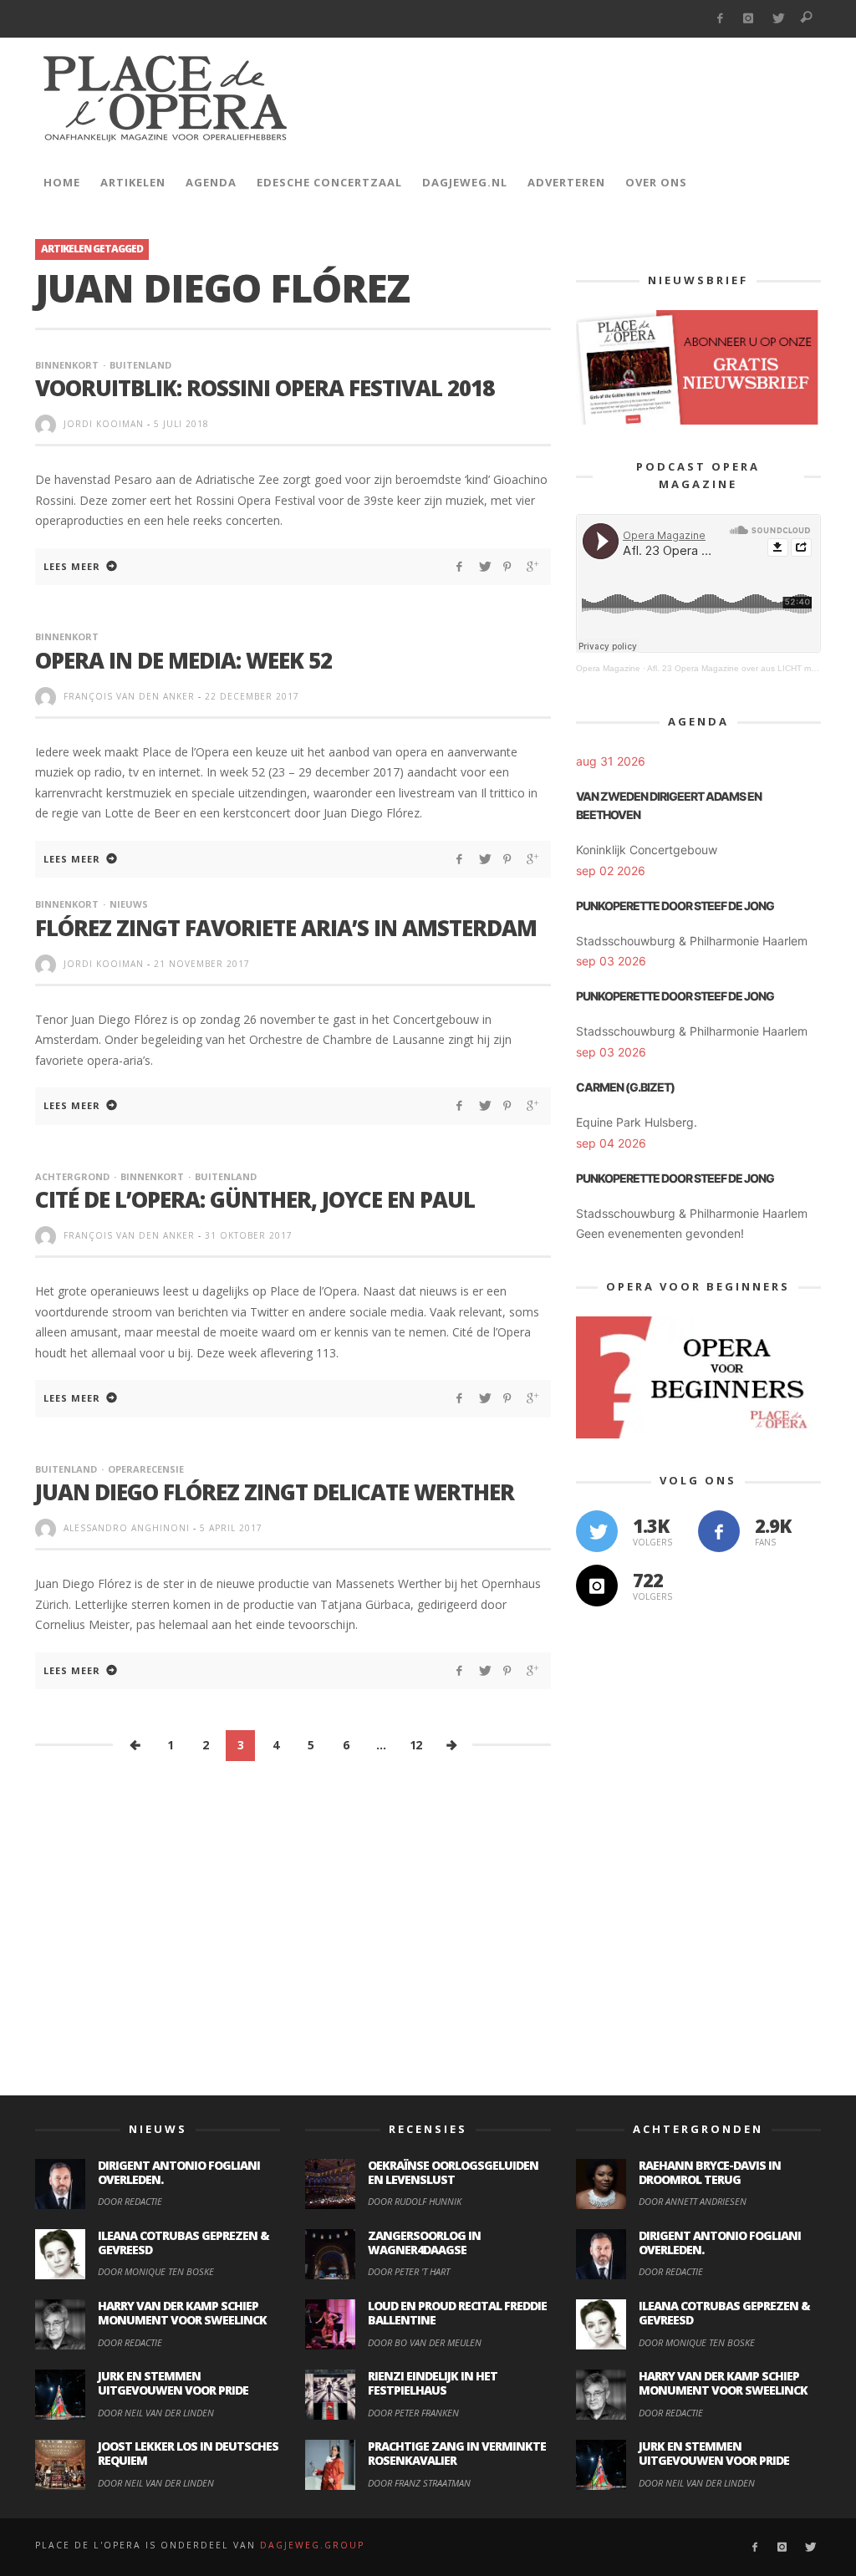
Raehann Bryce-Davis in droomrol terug (710, 2172)
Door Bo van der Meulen (425, 2342)
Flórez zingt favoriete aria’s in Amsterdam (286, 928)
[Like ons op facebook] (719, 1531)
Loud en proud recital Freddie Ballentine (457, 2313)
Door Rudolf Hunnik (415, 2201)
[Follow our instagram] (597, 1586)
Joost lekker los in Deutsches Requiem (188, 2453)
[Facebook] (719, 19)
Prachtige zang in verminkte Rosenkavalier (457, 2453)
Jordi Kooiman (104, 424)
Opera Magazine (608, 668)
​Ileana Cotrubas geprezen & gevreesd (183, 2243)
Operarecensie (146, 1469)
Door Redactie (130, 2201)
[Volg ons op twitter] (597, 1531)
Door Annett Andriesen (693, 2201)
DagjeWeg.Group (312, 2545)
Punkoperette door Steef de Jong (675, 906)
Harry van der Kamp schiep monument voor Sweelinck (182, 2313)
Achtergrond (72, 1176)
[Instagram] (749, 19)
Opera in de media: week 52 (183, 660)
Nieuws (129, 904)
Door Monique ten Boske (156, 2271)
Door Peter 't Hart (409, 2271)
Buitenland (140, 365)
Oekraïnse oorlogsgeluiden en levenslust (453, 2172)
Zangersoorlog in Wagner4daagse (424, 2243)
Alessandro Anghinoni (127, 1528)
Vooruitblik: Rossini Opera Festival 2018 (265, 388)
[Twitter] (778, 19)
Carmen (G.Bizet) (625, 1087)
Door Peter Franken (413, 2413)
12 (415, 1745)
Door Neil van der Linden (156, 2413)
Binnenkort (67, 365)
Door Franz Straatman (419, 2483)
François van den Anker (129, 696)
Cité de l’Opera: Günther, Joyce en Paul (255, 1199)
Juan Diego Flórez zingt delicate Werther (275, 1492)
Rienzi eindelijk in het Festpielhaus (433, 2383)
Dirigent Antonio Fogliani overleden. (179, 2172)
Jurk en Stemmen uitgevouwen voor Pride (173, 2383)
